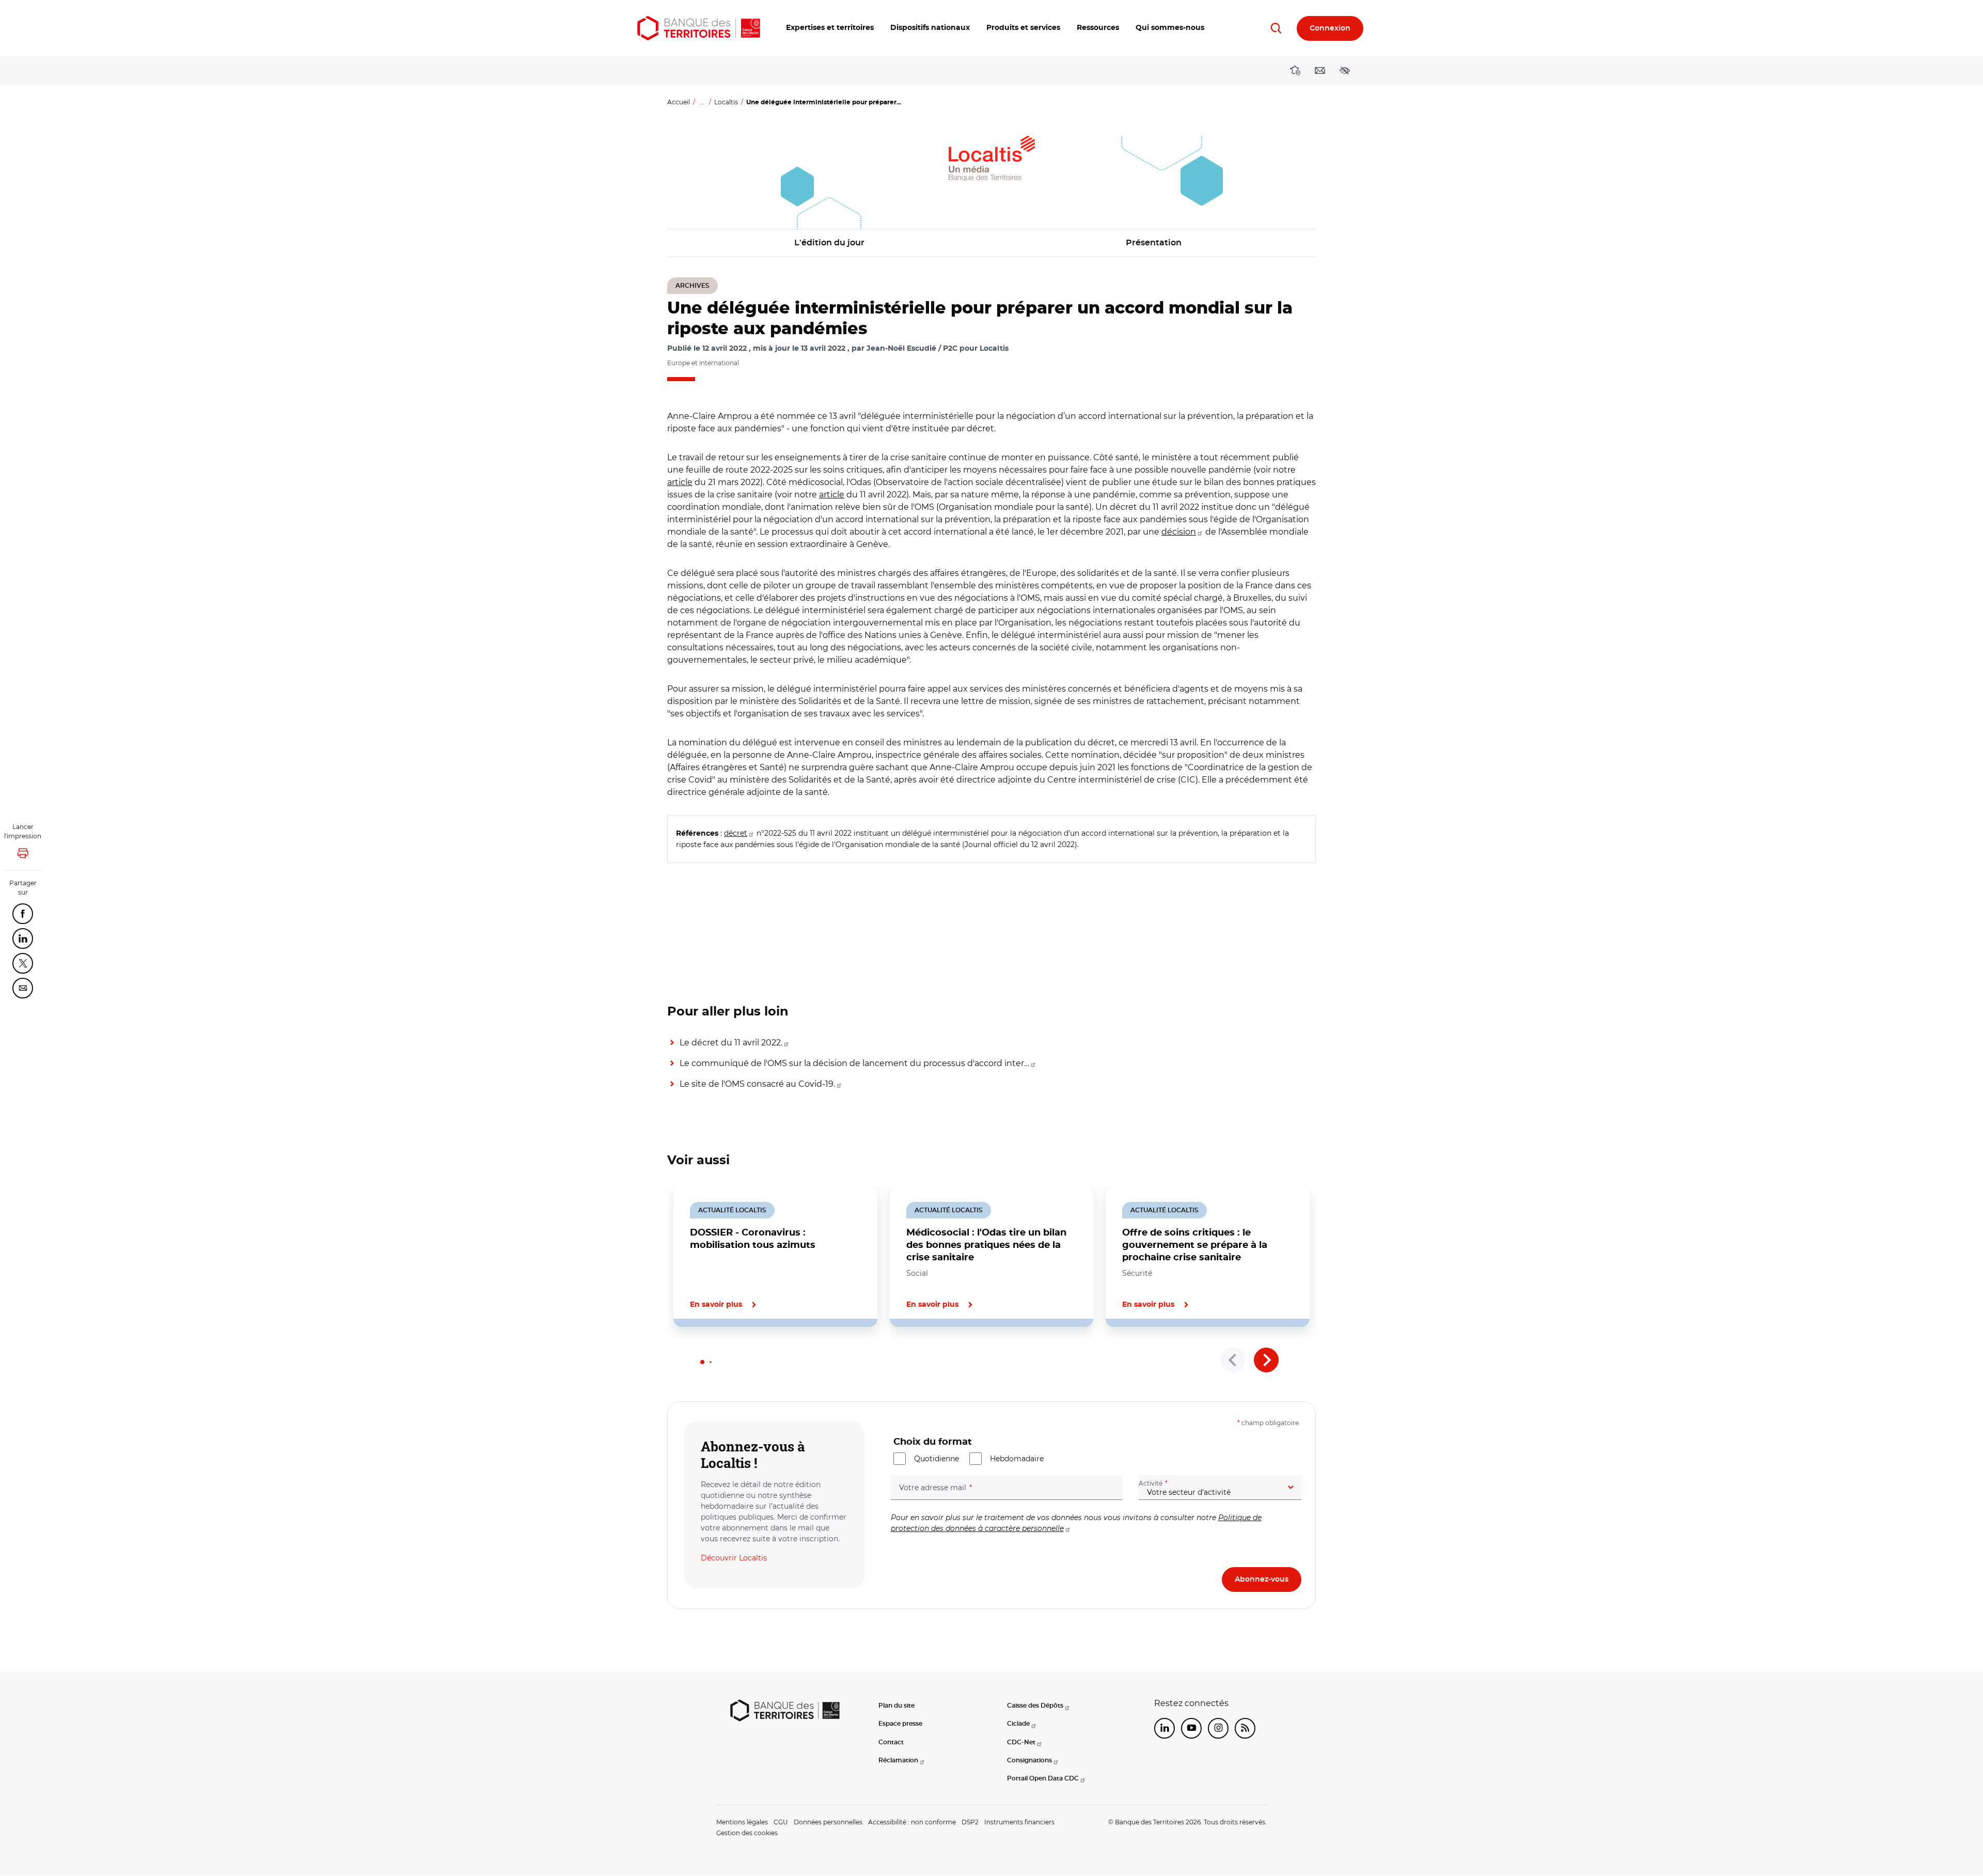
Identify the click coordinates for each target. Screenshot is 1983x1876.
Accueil (679, 102)
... (702, 102)
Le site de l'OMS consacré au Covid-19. (757, 1084)
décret (736, 833)
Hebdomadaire (1017, 1459)
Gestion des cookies (747, 1833)
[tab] (702, 1362)
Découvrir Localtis (734, 1558)
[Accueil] (699, 28)
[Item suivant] (1266, 1360)
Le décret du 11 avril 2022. (731, 1043)
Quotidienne (937, 1459)
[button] (830, 28)
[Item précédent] (1233, 1360)
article (680, 482)
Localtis (726, 102)
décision (1179, 532)
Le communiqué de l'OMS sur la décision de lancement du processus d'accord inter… (854, 1063)
